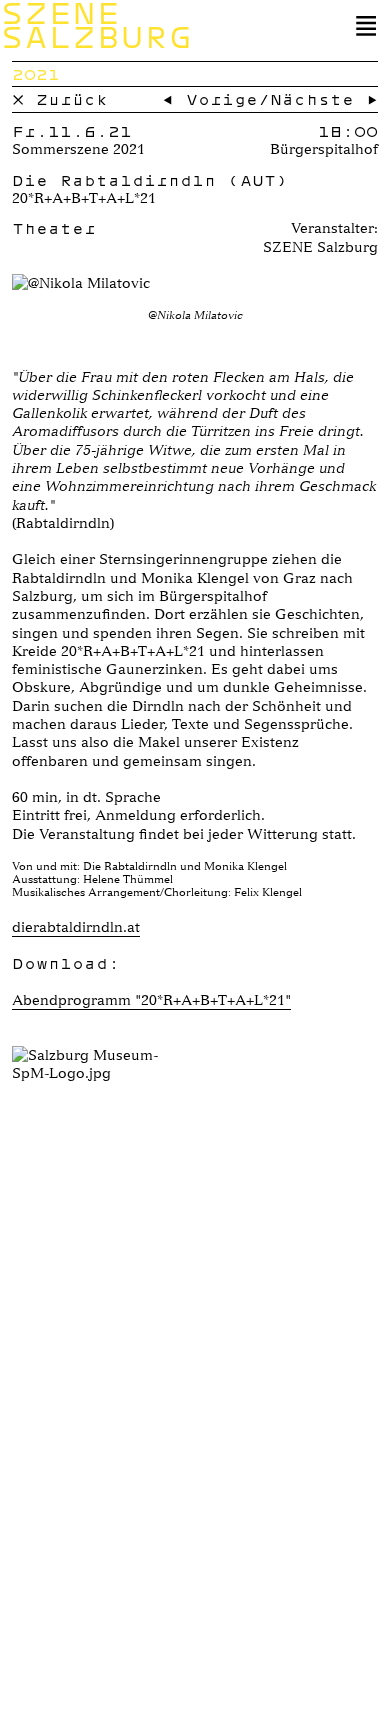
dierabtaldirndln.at (76, 927)
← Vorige (210, 99)
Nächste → (324, 99)
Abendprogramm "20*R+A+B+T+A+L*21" (151, 1000)
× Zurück (60, 99)
